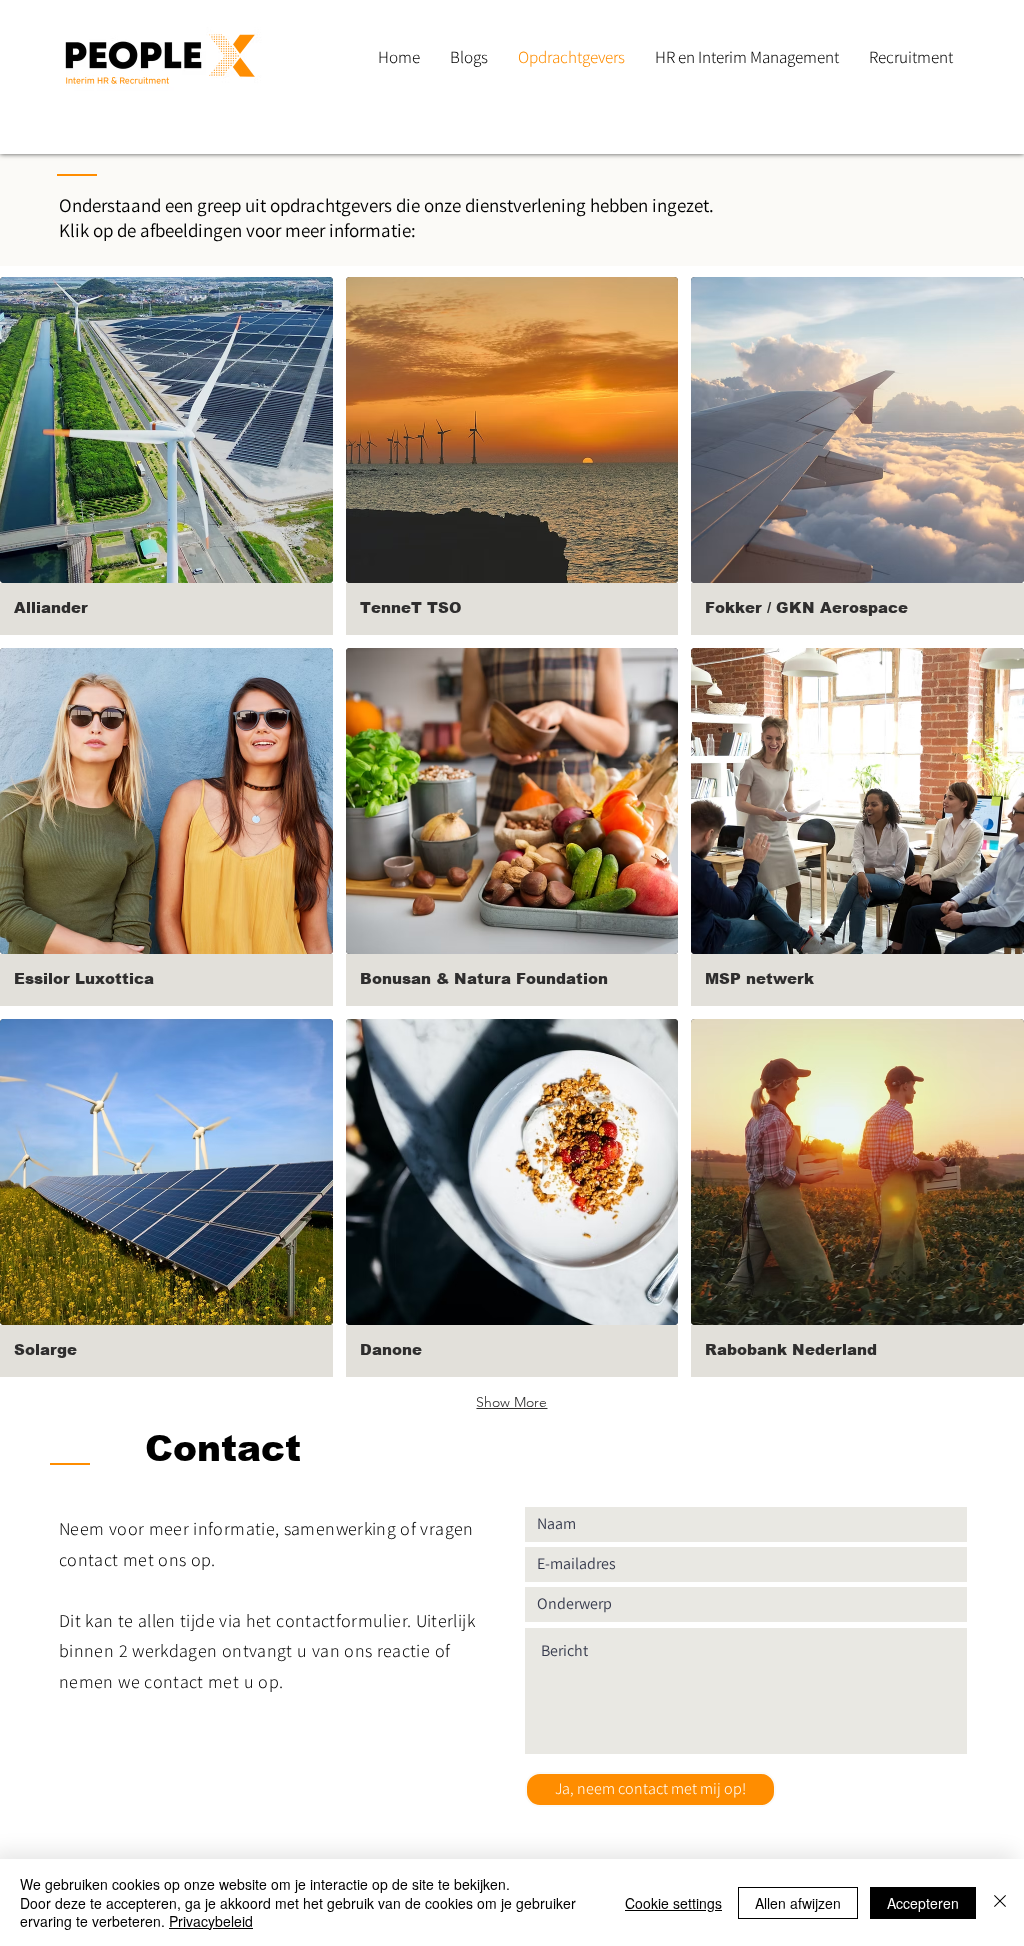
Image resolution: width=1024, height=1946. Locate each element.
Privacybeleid (211, 1921)
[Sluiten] (1000, 1902)
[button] (166, 456)
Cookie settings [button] (673, 1903)
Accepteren (923, 1903)
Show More (511, 1402)
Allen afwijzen (798, 1903)
